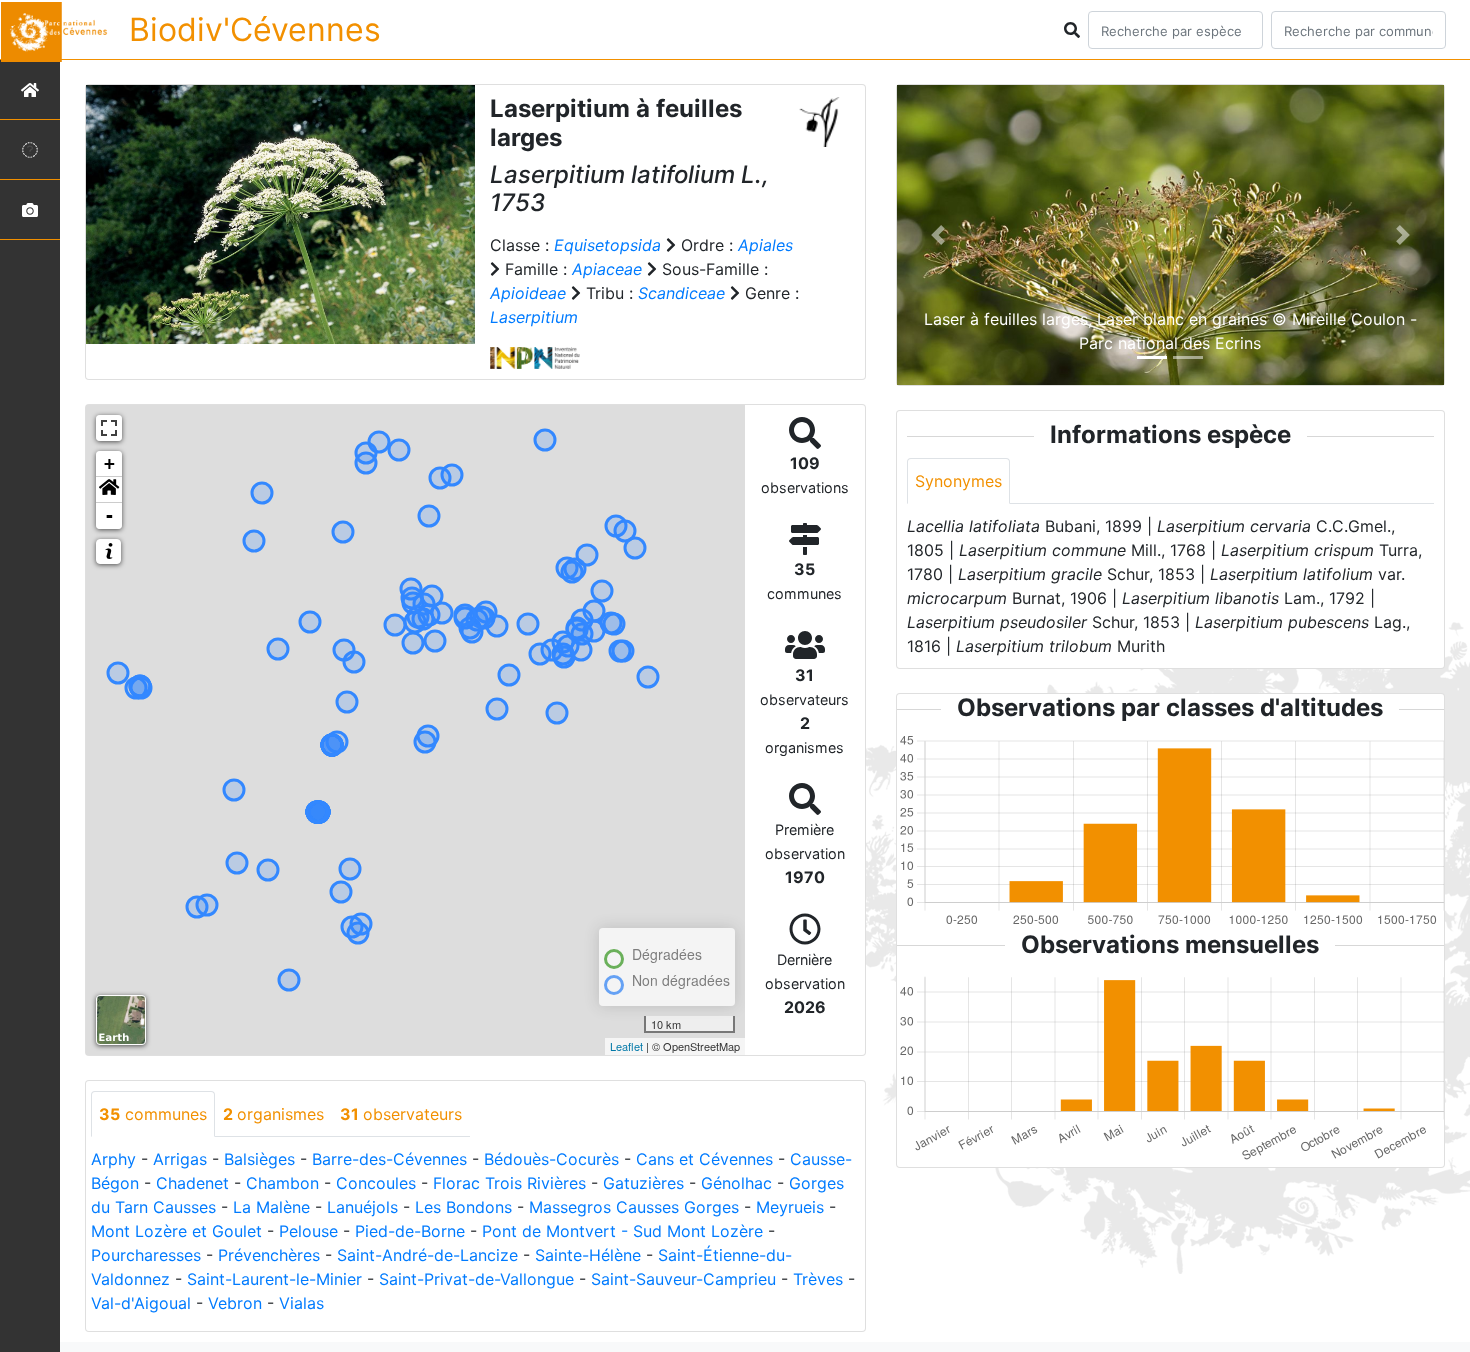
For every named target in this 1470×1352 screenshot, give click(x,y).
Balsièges (259, 1159)
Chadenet (192, 1183)
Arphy (113, 1159)
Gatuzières (643, 1183)
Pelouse (308, 1231)
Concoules (376, 1183)
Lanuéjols (362, 1207)
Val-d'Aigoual (141, 1303)
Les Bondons (463, 1207)
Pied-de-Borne (410, 1231)
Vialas (301, 1303)
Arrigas (180, 1159)
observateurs (401, 1114)
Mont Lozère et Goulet (176, 1231)
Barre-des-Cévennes (389, 1159)
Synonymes (958, 481)
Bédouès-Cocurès (551, 1159)
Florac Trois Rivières (509, 1183)
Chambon (282, 1183)
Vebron (235, 1303)
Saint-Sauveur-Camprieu (683, 1279)
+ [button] (109, 463)
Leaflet (626, 1046)
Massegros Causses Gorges (634, 1207)
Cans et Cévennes (704, 1159)
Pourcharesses (146, 1255)
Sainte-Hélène (588, 1255)
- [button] (109, 515)
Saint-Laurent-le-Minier (274, 1279)
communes (153, 1114)
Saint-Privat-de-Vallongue (476, 1279)
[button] (109, 490)
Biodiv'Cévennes (255, 29)
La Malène (271, 1207)
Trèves (818, 1279)
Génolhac (736, 1183)
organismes (273, 1114)
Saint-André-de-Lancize (427, 1255)
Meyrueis (790, 1207)
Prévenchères (269, 1255)
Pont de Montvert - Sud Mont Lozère (622, 1231)
